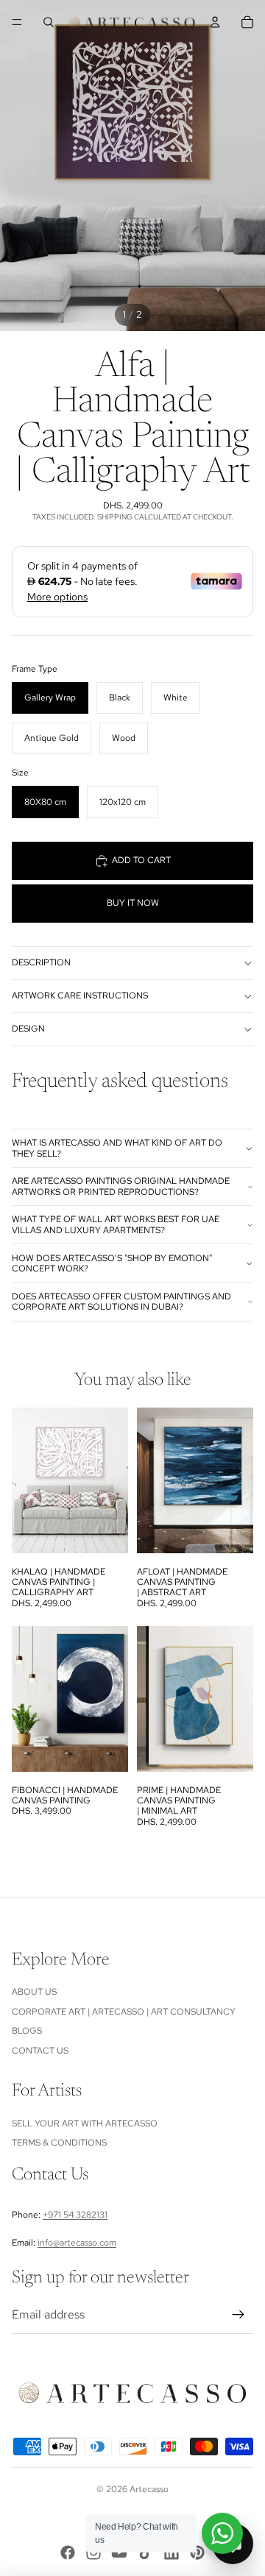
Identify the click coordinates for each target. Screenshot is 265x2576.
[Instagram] (93, 2552)
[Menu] (17, 22)
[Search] (49, 22)
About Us (34, 1992)
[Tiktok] (146, 2552)
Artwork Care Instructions (80, 996)
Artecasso (149, 2489)
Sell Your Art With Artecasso (85, 2123)
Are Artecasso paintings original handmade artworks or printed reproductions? (121, 1186)
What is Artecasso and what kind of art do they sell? (117, 1148)
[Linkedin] (172, 2552)
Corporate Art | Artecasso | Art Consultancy (124, 2012)
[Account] (215, 22)
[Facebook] (68, 2552)
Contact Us (40, 2051)
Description (41, 962)
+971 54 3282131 (75, 2215)
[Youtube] (119, 2552)
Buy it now (133, 903)
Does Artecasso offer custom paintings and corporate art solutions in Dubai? (121, 1302)
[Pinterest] (197, 2552)
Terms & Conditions (59, 2143)
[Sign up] (239, 2315)
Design (28, 1029)
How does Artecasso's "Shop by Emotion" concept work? (112, 1263)
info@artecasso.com (77, 2243)
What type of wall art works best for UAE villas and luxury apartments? (116, 1224)
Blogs (27, 2031)
